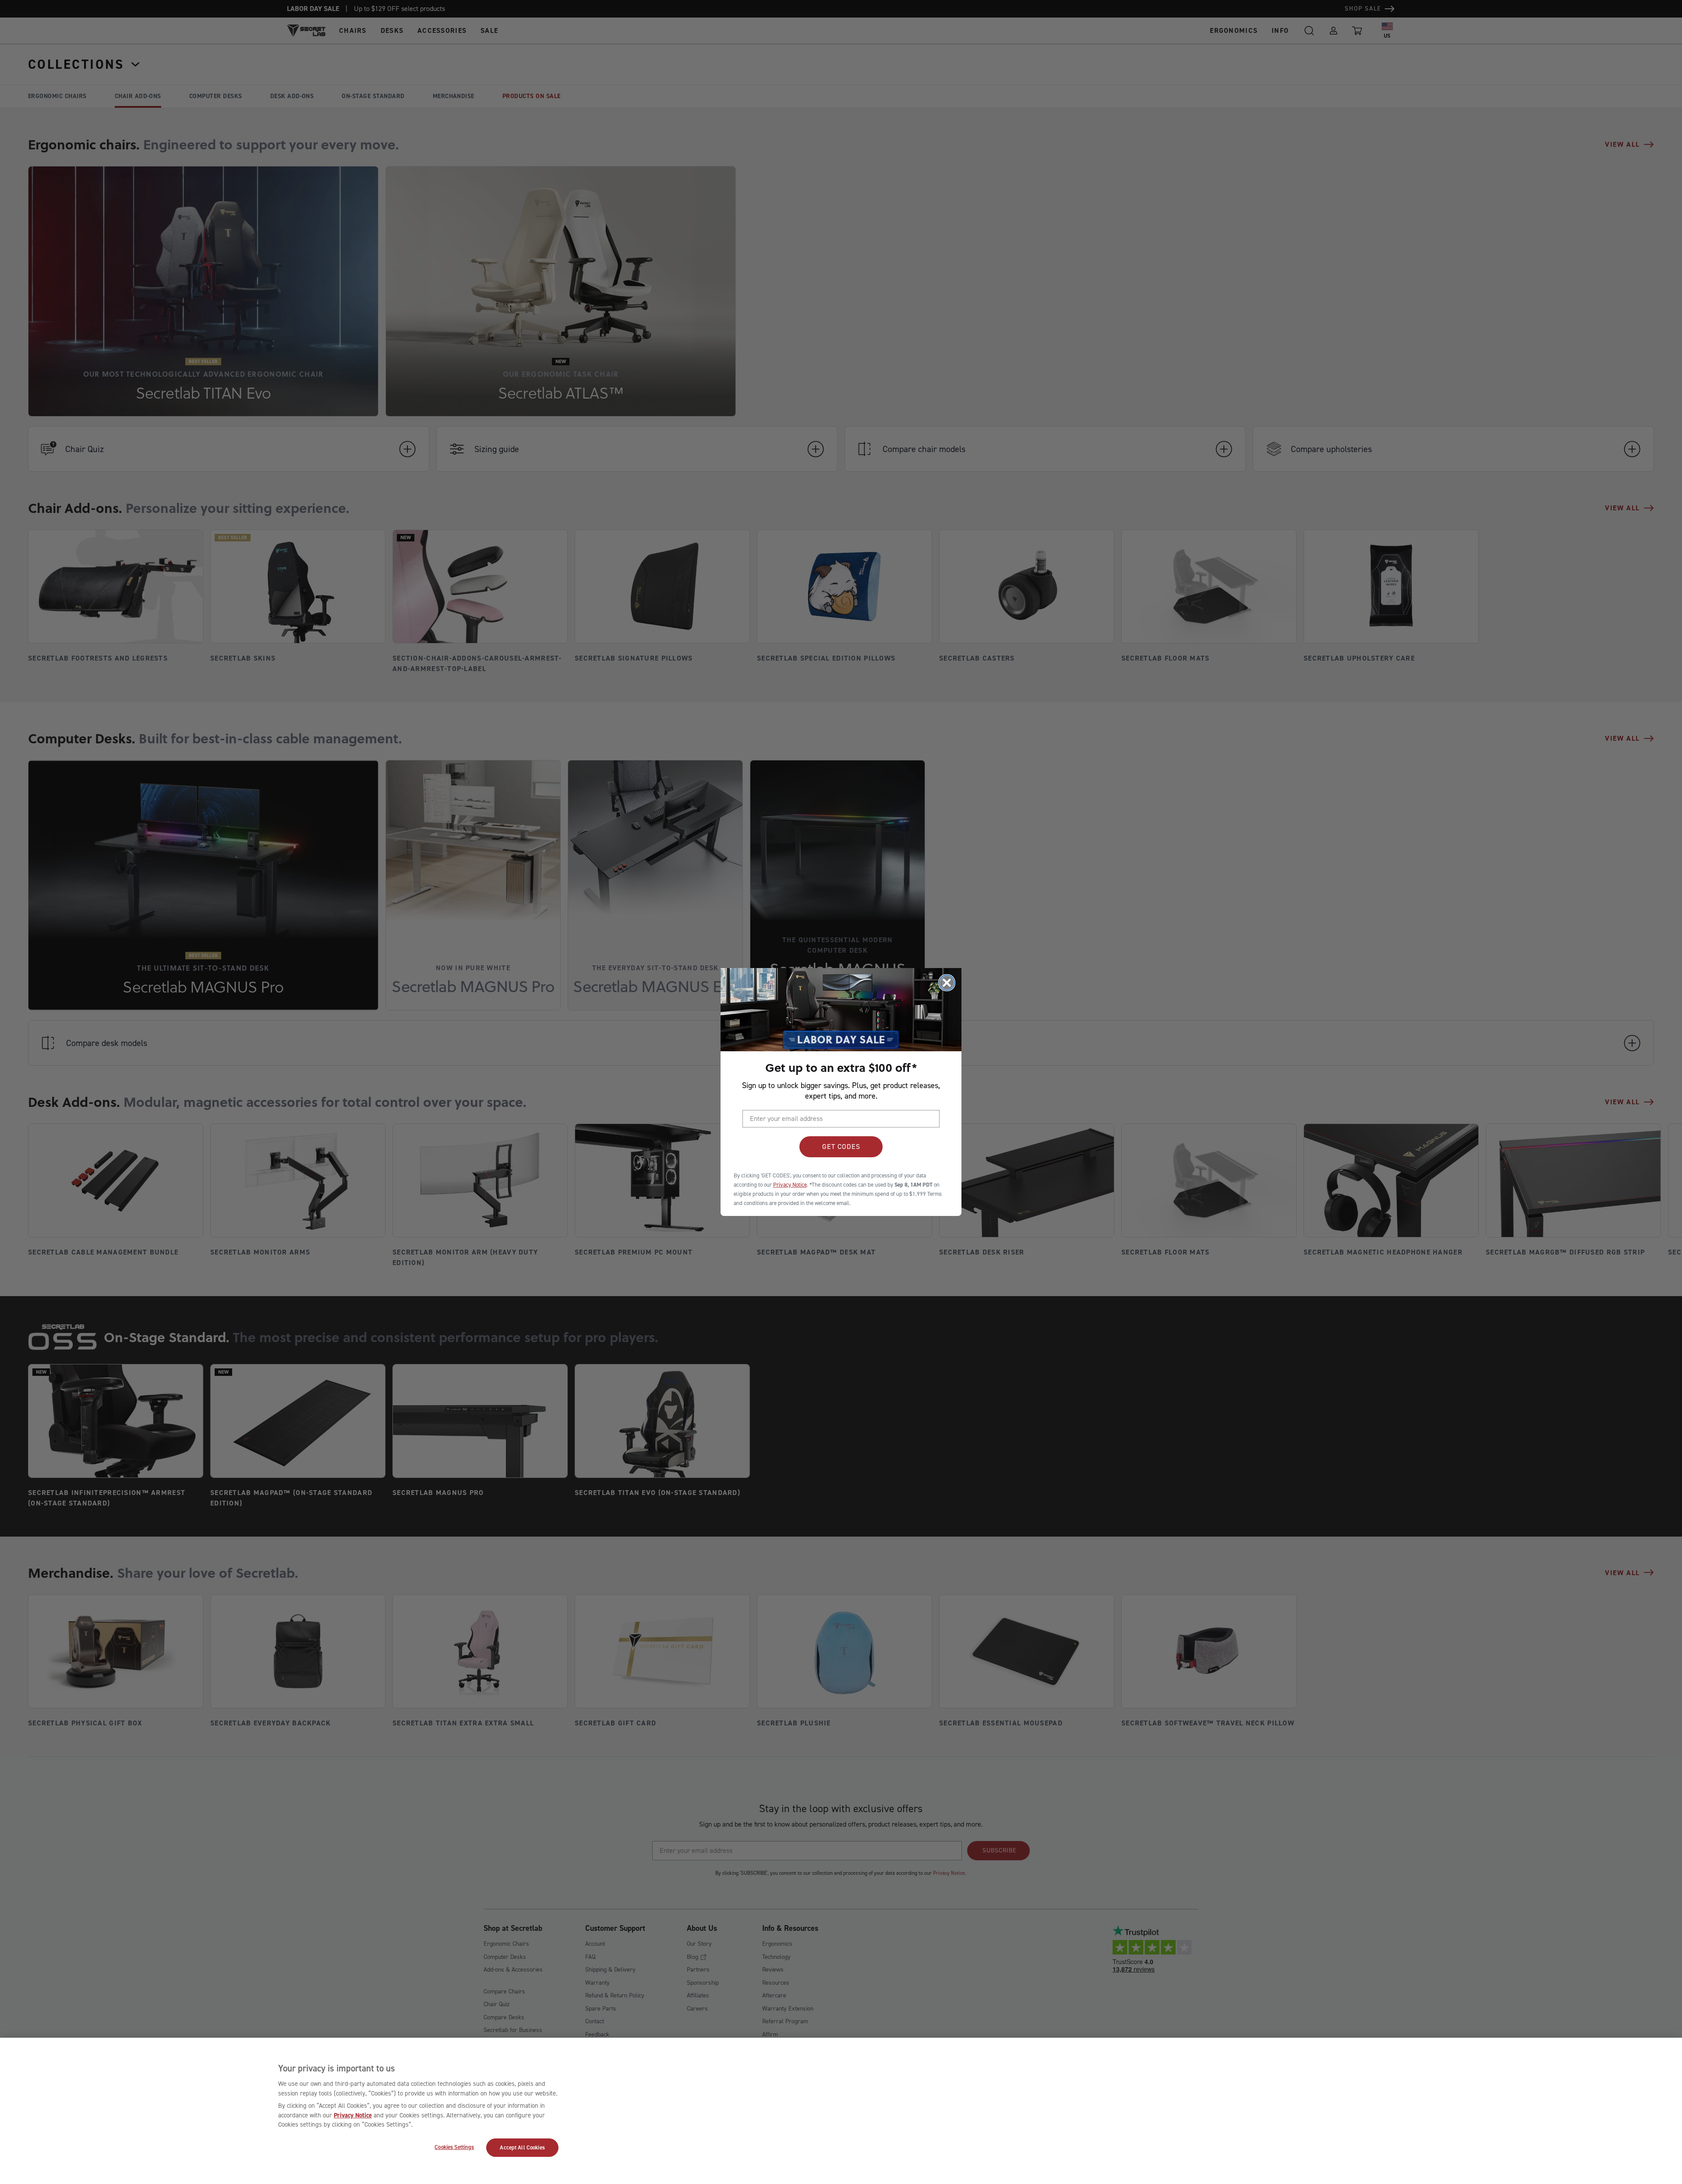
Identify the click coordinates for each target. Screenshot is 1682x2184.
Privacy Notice (353, 2115)
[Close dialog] (947, 983)
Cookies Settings (454, 2147)
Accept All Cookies (522, 2147)
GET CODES (841, 1147)
